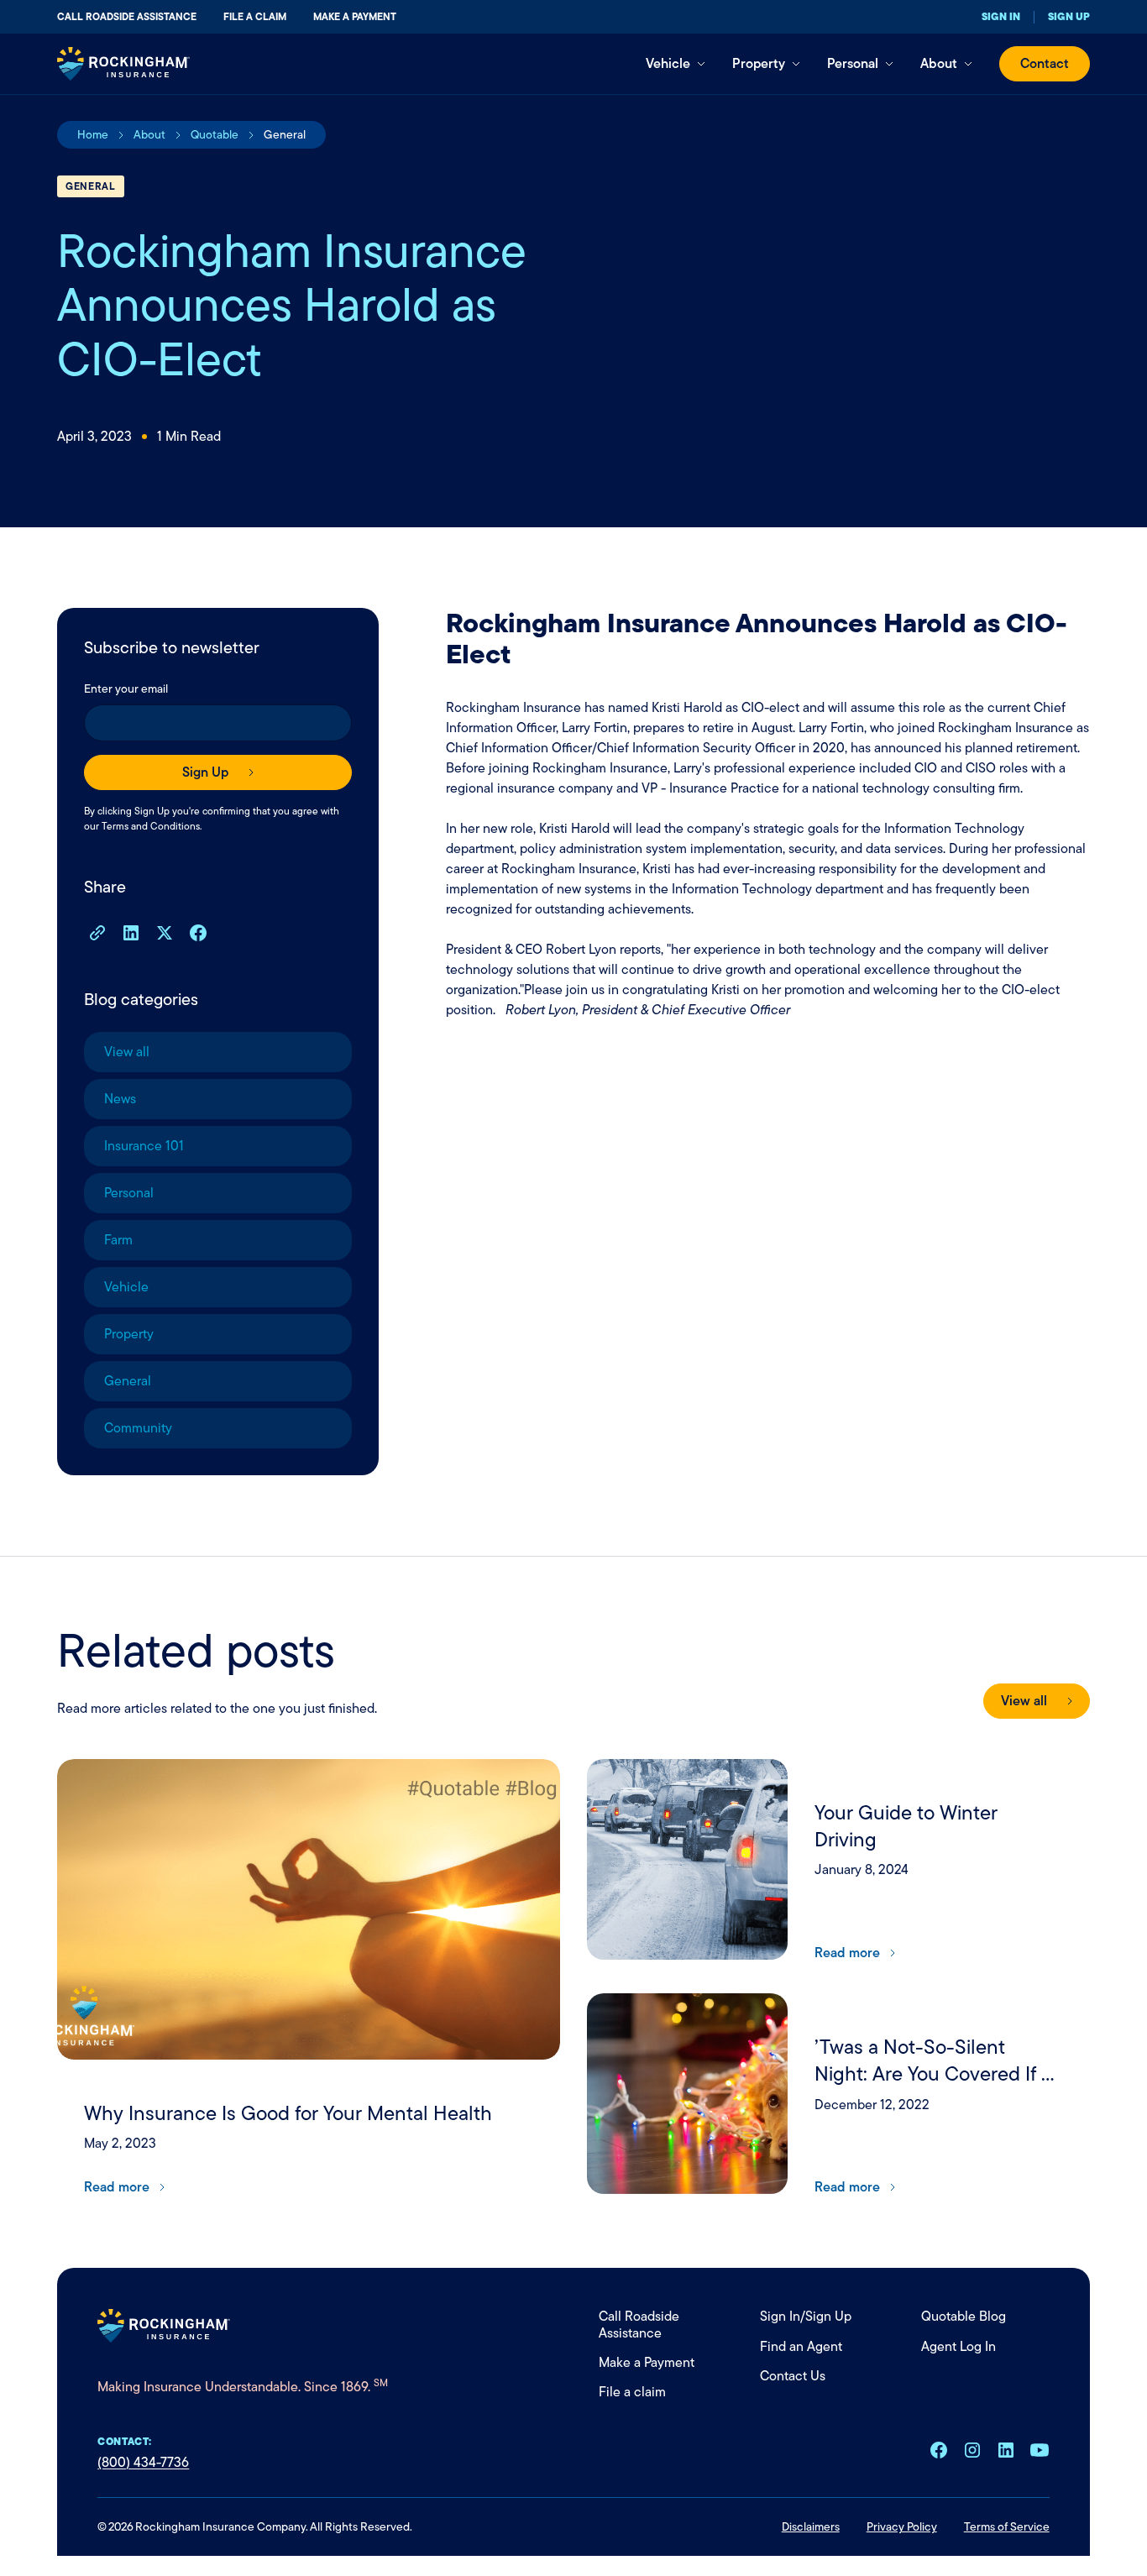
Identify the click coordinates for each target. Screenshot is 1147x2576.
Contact (1045, 63)
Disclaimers (811, 2526)
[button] (676, 64)
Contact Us (793, 2376)
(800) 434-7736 (143, 2462)
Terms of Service (1007, 2526)
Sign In (780, 2316)
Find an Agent (801, 2346)
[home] (123, 64)
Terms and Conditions (151, 826)
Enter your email (126, 689)
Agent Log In (958, 2346)
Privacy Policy (902, 2526)
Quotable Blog (964, 2316)
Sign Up (828, 2316)
